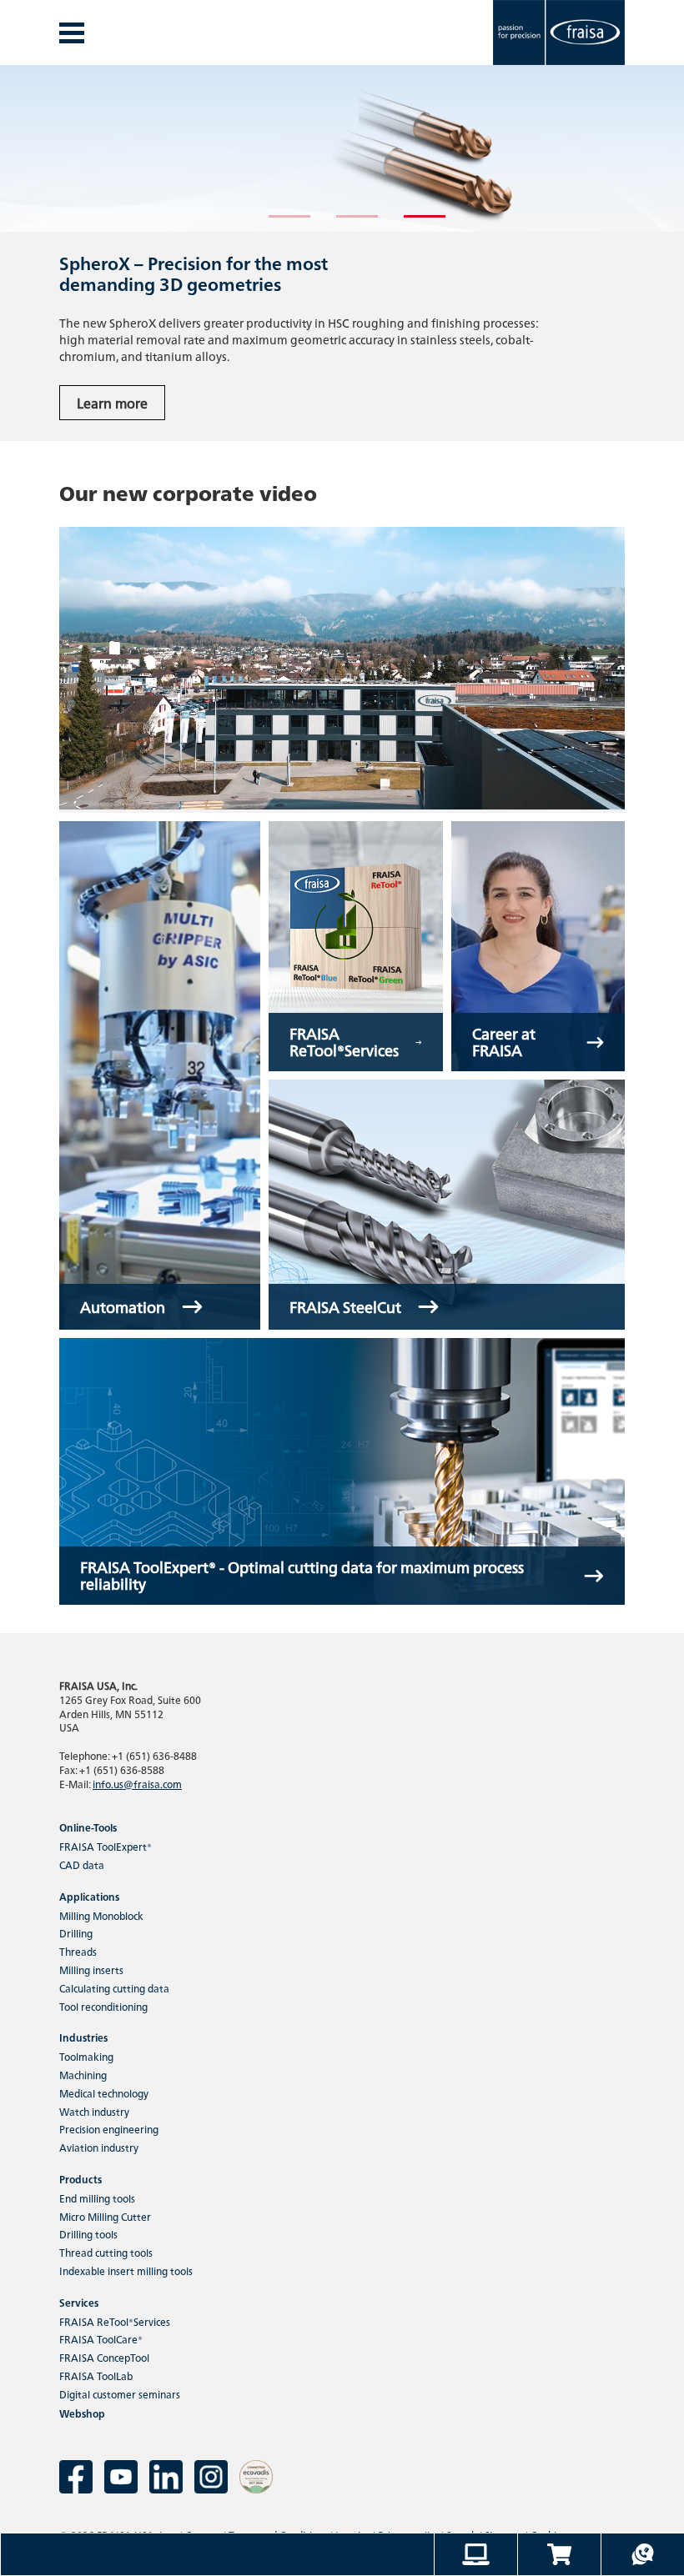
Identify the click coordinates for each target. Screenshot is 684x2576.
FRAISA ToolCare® (101, 2339)
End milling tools (97, 2198)
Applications (89, 1896)
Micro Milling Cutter (105, 2216)
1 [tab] (277, 223)
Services (79, 2302)
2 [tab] (345, 223)
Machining (83, 2075)
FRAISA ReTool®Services (115, 2321)
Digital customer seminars (120, 2394)
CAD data (82, 1864)
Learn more (112, 403)
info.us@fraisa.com (137, 1784)
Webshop (82, 2413)
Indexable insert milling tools (126, 2270)
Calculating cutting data (114, 1988)
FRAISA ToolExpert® (106, 1846)
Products (80, 2179)
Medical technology (104, 2093)
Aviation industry (99, 2147)
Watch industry (94, 2111)
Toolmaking (86, 2056)
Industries (83, 2037)
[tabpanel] (342, 253)
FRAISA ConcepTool (104, 2357)
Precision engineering (109, 2129)
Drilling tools (88, 2234)
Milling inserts (91, 1970)
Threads (78, 1951)
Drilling (76, 1933)
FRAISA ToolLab (96, 2376)
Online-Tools (88, 1827)
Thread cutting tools (106, 2252)
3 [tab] (412, 223)
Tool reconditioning (103, 2006)
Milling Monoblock (101, 1915)
